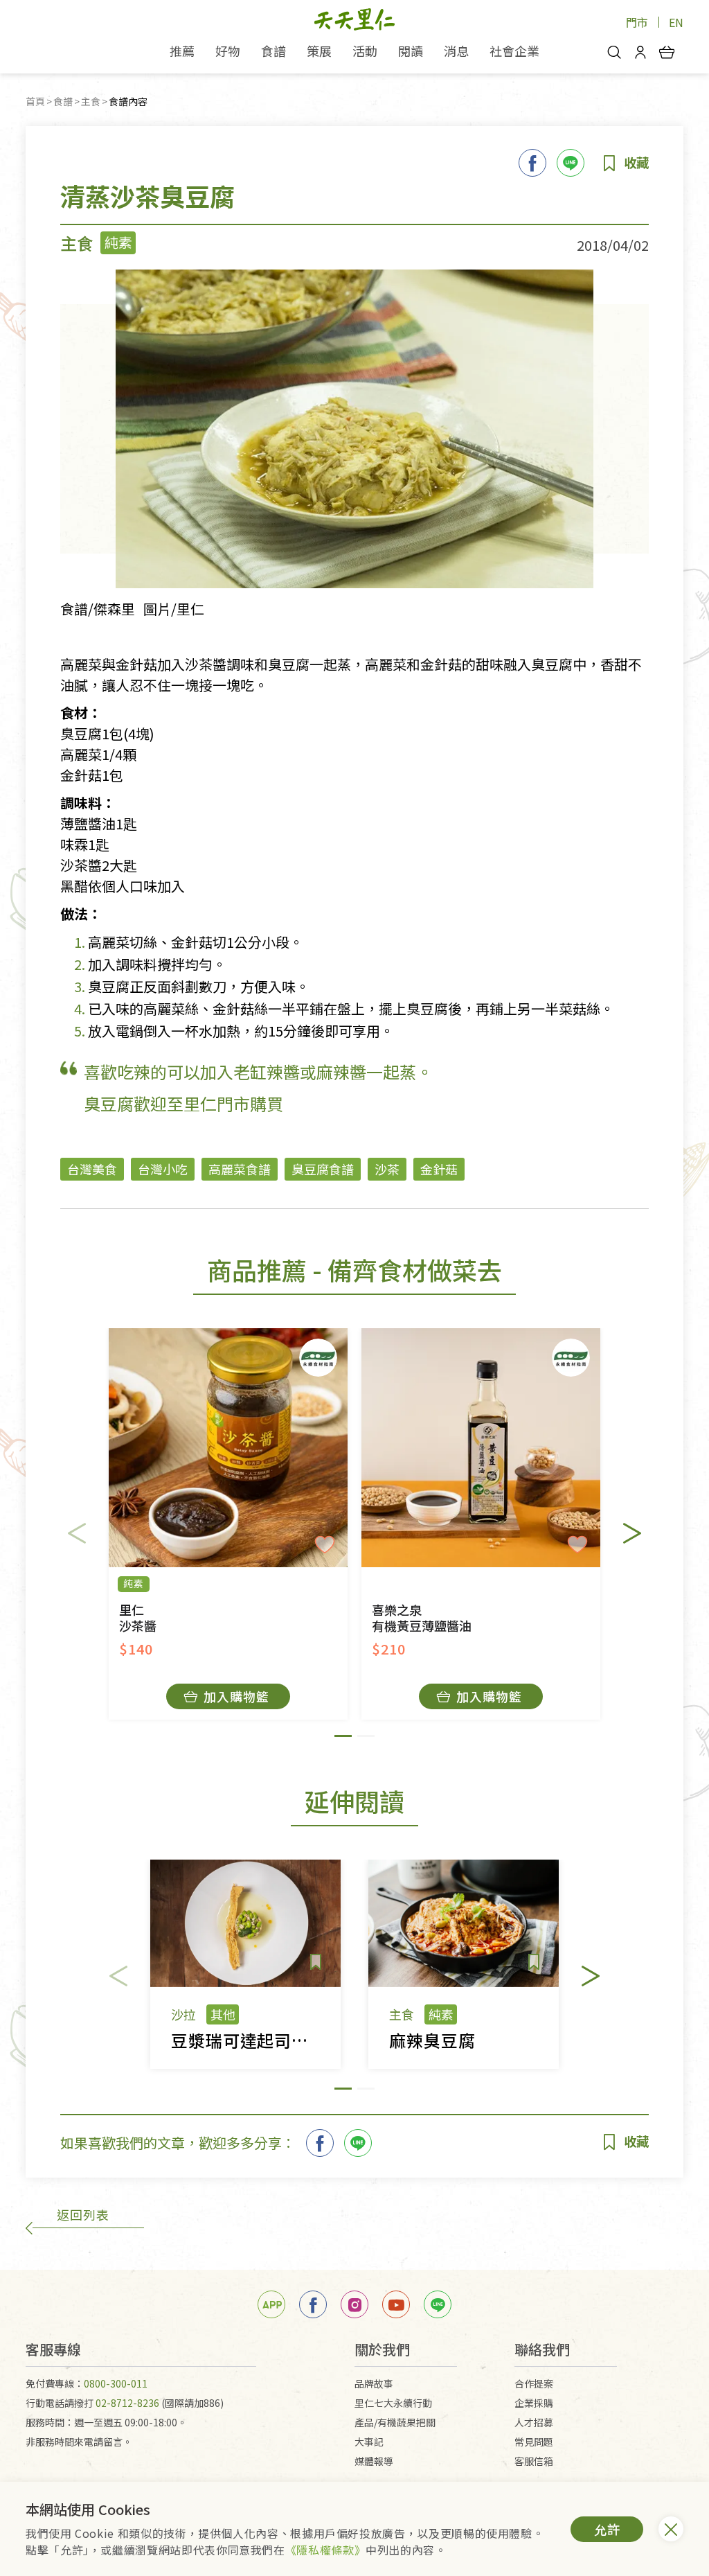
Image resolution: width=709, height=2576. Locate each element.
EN (676, 22)
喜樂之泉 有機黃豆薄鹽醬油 (422, 1618)
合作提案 (534, 2383)
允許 (607, 2529)
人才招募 (534, 2422)
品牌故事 (374, 2383)
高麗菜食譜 (240, 1169)
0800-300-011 (116, 2383)
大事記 (369, 2442)
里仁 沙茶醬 (138, 1618)
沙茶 (387, 1169)
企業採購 (534, 2403)
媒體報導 (374, 2461)
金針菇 (439, 1169)
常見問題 (534, 2442)
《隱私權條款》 (325, 2550)
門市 (637, 22)
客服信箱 (534, 2461)
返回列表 (83, 2214)
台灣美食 (92, 1169)
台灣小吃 (163, 1169)
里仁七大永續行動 (393, 2403)
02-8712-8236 (127, 2403)
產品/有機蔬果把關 (395, 2422)
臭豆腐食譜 (323, 1169)
